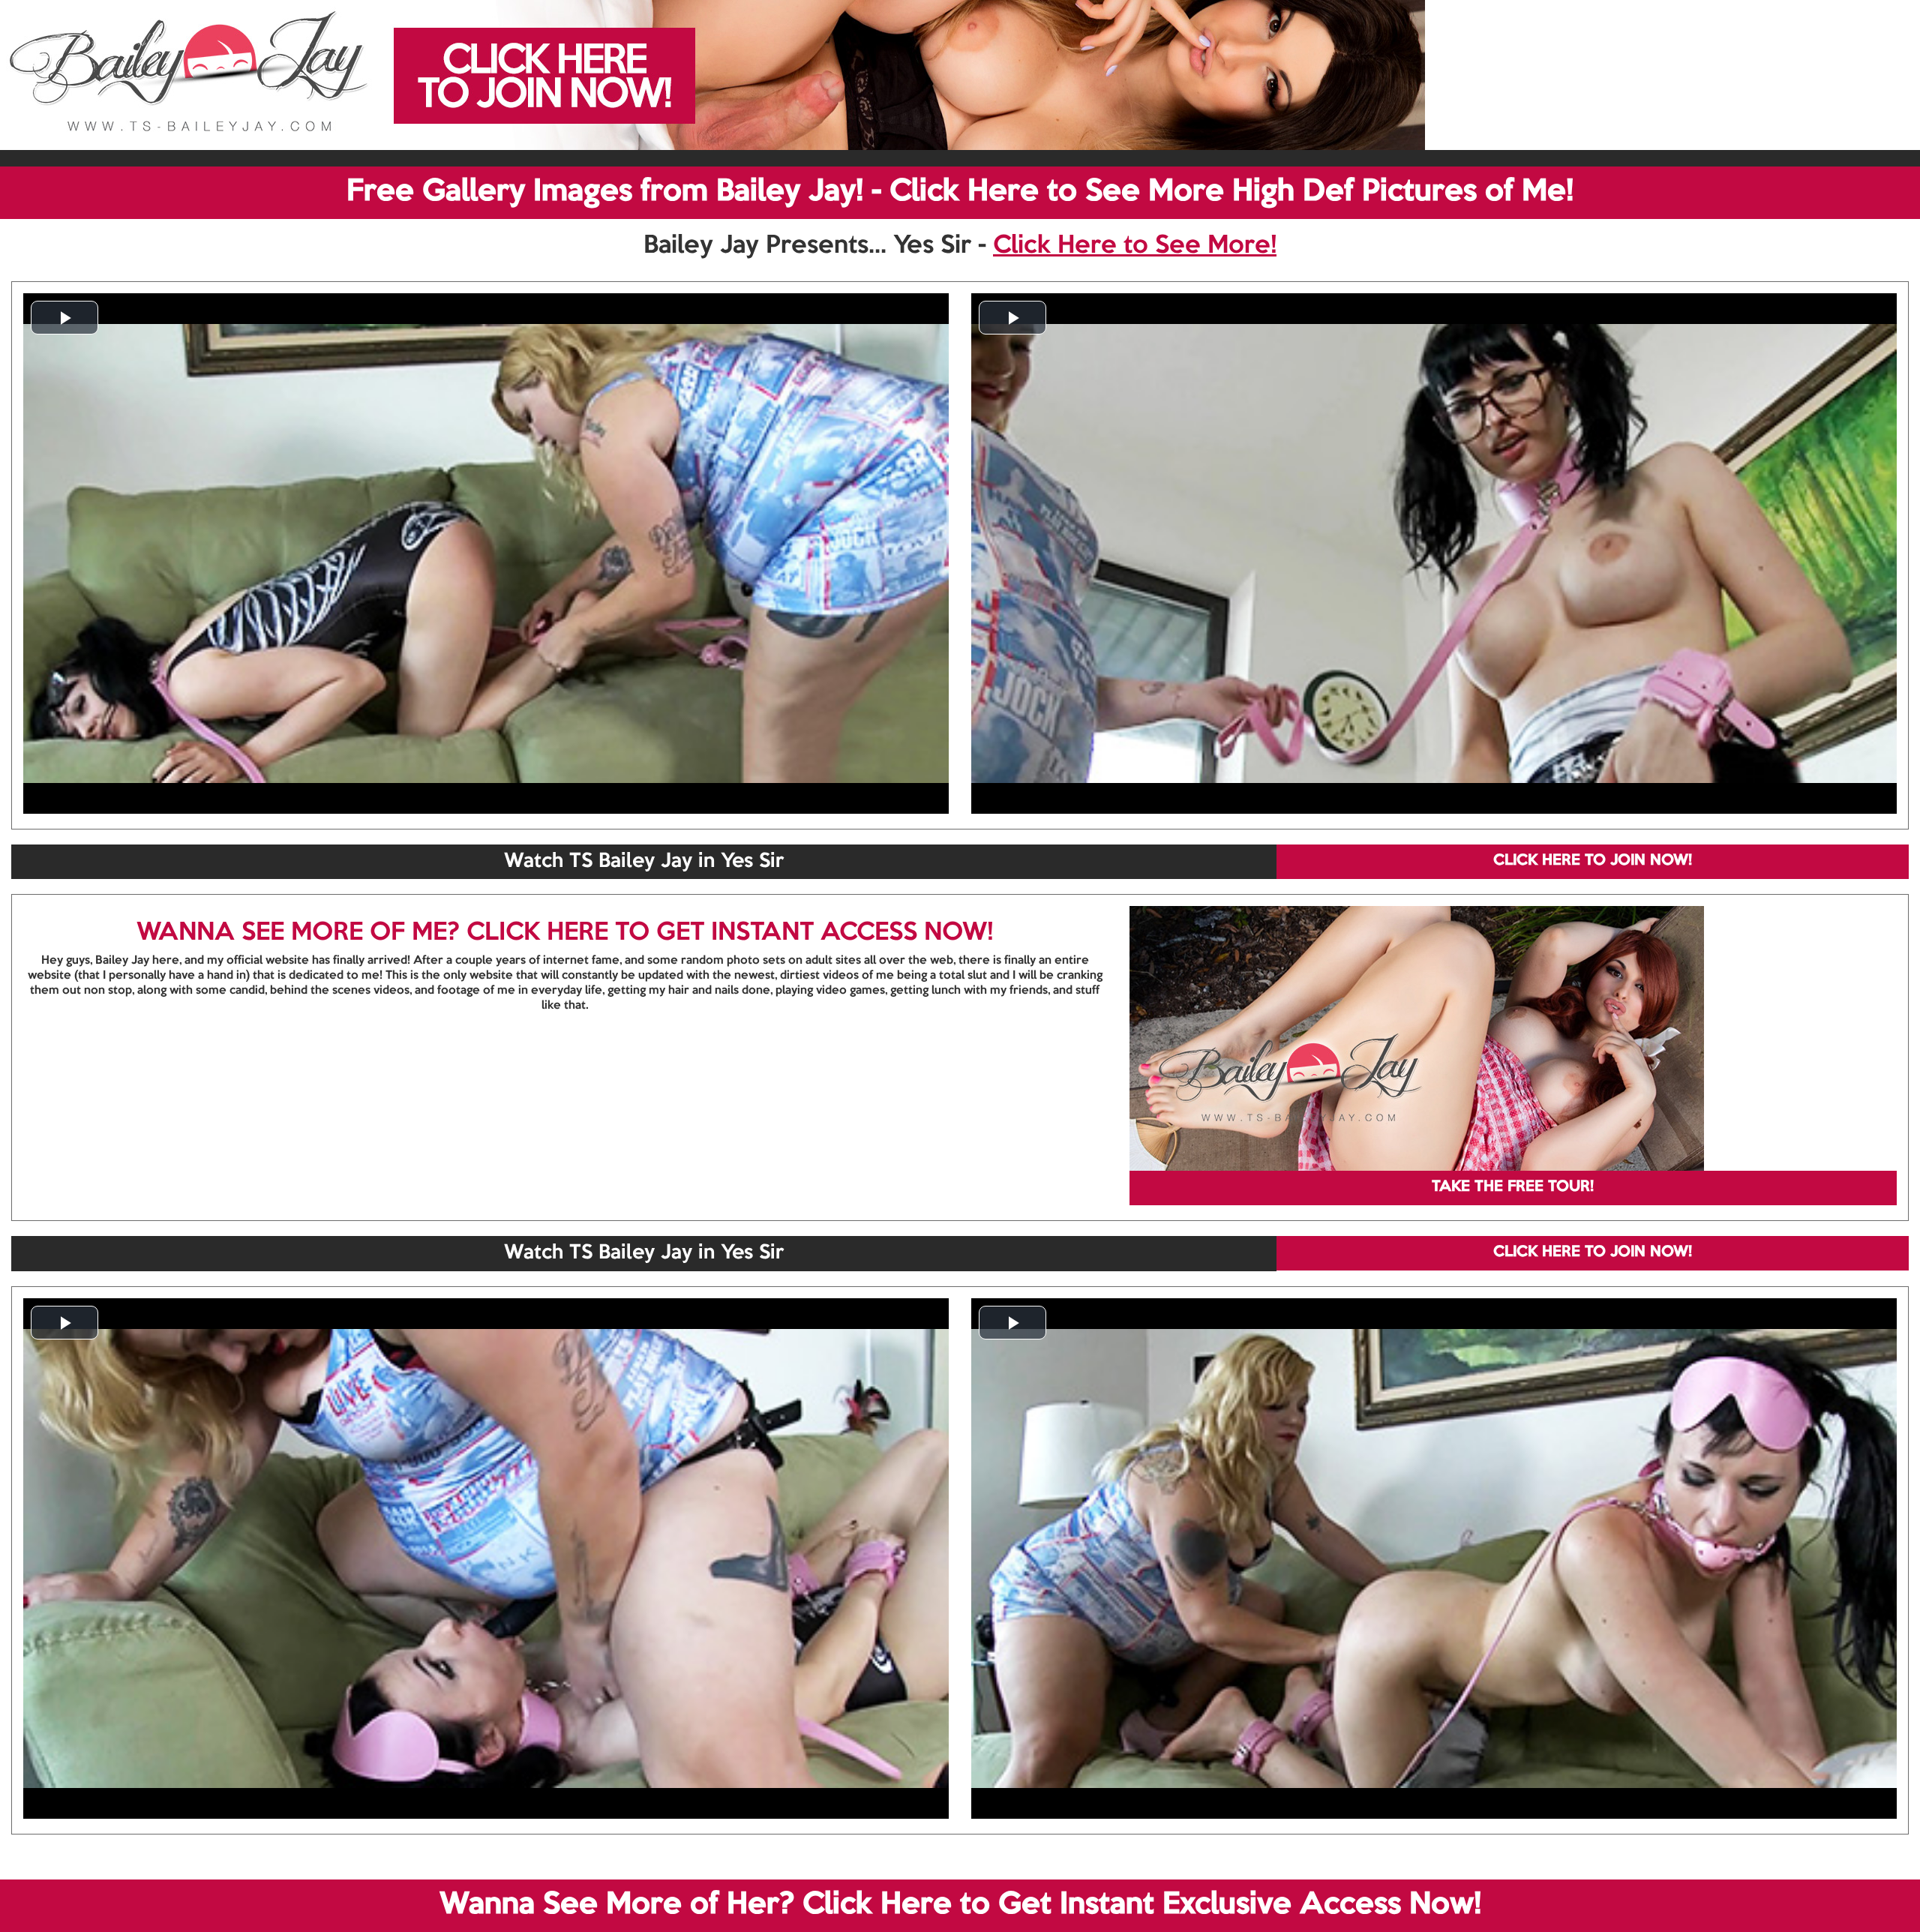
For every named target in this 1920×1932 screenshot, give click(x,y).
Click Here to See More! (1135, 246)
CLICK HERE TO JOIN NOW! (1593, 861)
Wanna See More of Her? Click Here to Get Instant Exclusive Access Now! (960, 1905)
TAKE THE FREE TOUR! (1513, 1187)
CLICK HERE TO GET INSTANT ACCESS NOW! (730, 933)
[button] (64, 318)
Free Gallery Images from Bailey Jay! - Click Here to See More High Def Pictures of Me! (960, 192)
